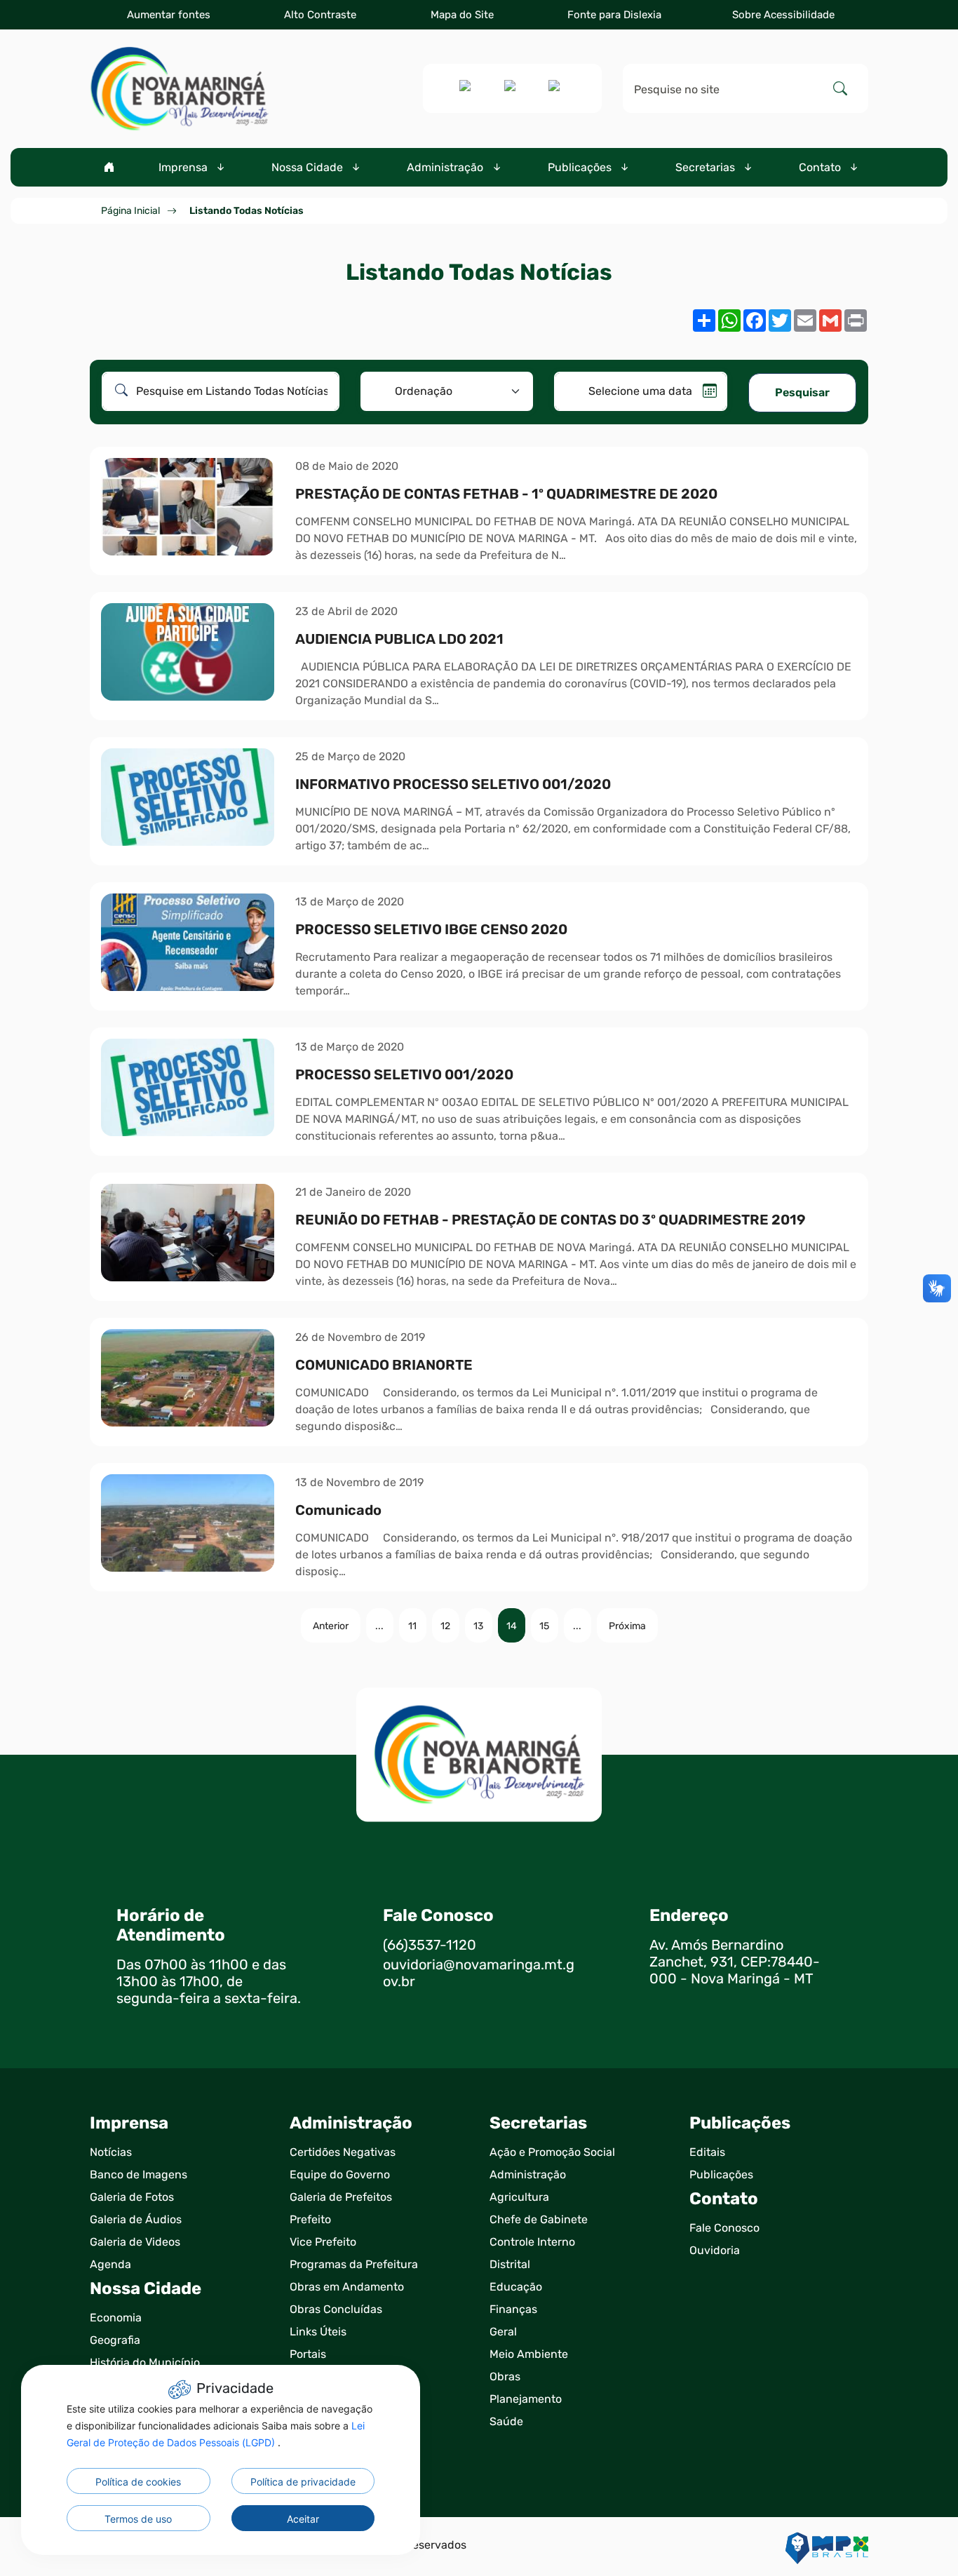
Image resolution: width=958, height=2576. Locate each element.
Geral (503, 2332)
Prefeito (310, 2219)
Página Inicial (130, 211)
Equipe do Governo (340, 2174)
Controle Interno (532, 2242)
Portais (308, 2354)
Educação (516, 2287)
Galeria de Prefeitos (341, 2197)
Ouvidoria (715, 2250)
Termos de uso (138, 2519)
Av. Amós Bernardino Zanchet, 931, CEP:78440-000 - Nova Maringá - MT (735, 1962)
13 (478, 1626)
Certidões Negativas (343, 2152)
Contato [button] (821, 167)
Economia (116, 2318)
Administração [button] (446, 167)
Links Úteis (318, 2332)
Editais (707, 2152)
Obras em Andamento (347, 2287)
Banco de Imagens (139, 2174)
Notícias (111, 2152)
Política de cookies (138, 2482)
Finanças (513, 2309)
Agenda (110, 2264)
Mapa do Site (462, 15)
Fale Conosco (724, 2228)
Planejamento (526, 2399)
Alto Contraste (320, 15)
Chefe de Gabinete (539, 2219)
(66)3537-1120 (430, 1945)
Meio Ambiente (529, 2354)
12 (445, 1626)
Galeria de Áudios (136, 2219)
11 (412, 1626)
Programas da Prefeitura (354, 2264)
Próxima (627, 1626)
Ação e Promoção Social (552, 2152)
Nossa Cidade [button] (309, 167)
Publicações (721, 2174)
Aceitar (303, 2519)
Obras (505, 2376)
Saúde (506, 2421)
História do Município (145, 2362)
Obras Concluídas (336, 2309)
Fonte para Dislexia (614, 15)
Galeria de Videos (135, 2242)
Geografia (115, 2340)
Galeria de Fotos (132, 2197)
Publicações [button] (581, 167)
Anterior (331, 1626)
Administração (528, 2174)
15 (544, 1626)
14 (512, 1626)
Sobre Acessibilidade (783, 15)
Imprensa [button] (184, 167)
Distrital (510, 2264)
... (379, 1626)
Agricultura (519, 2197)
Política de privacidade (303, 2482)
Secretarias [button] (707, 167)
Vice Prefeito (323, 2242)
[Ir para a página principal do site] (179, 89)
